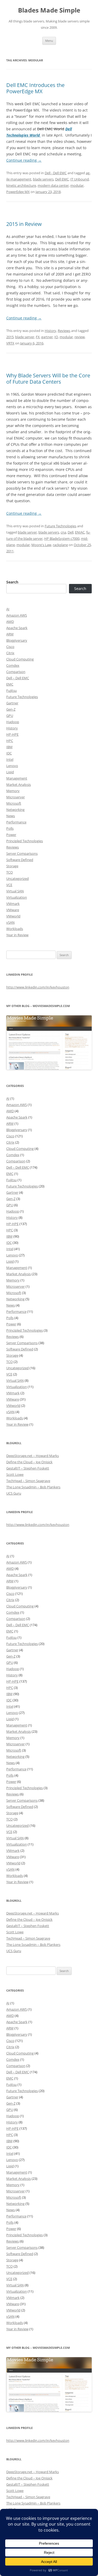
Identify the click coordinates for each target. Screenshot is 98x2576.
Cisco (10, 647)
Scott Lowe (15, 1474)
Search (12, 582)
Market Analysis (19, 784)
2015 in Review (24, 224)
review (80, 337)
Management (17, 778)
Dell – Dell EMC (18, 678)
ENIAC (80, 532)
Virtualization (17, 897)
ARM (10, 634)
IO (56, 337)
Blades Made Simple (49, 10)
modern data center (53, 185)
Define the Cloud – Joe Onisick (29, 1462)
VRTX (10, 343)
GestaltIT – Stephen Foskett (28, 1468)
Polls (10, 828)
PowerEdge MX (18, 192)
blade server (25, 337)
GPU (10, 716)
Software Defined (20, 860)
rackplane (60, 545)
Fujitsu (11, 690)
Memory (13, 791)
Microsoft (14, 803)
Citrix (10, 653)
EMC (10, 684)
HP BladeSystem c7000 (62, 538)
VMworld (13, 916)
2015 (10, 337)
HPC (10, 741)
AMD (10, 622)
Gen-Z (11, 709)
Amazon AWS (17, 615)
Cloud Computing (20, 659)
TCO (10, 872)
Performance (16, 822)
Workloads (15, 929)
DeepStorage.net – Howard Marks (33, 1456)
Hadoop (13, 722)
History (50, 331)
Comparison (16, 672)
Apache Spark (17, 628)
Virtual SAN (15, 891)
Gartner (12, 703)
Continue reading (24, 160)
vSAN (10, 922)
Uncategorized (18, 879)
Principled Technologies (25, 841)
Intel (10, 759)
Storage (12, 866)
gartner (47, 337)
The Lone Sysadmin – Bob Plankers (33, 1487)
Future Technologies (60, 526)
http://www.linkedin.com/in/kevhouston (38, 987)
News (11, 816)
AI (8, 609)
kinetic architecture (21, 185)
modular (77, 185)
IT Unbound (80, 179)
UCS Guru (14, 1493)
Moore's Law (41, 545)
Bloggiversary (17, 640)
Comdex (13, 665)
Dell (71, 532)
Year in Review (17, 935)
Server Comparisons (22, 853)
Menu (49, 41)
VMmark (13, 904)
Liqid (10, 772)
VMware (13, 910)
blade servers (43, 179)
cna (63, 532)
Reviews (64, 331)
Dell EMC (62, 179)
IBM (9, 747)
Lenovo (12, 766)
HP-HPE (12, 734)
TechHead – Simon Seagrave (28, 1481)
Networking (15, 810)
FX (38, 337)
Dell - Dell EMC (56, 173)
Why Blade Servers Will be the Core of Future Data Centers (48, 379)
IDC (9, 753)
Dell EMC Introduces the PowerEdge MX (35, 88)
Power (11, 835)
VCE (9, 885)
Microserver (16, 797)
